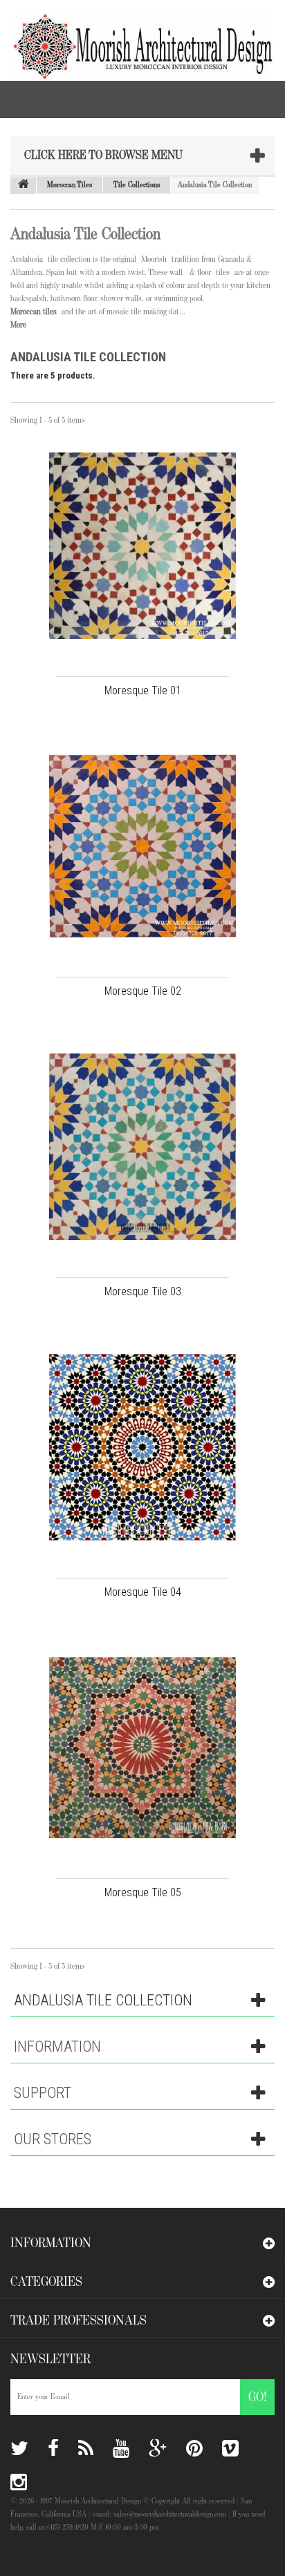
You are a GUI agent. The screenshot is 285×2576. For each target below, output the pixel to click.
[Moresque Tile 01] (142, 546)
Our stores (53, 2139)
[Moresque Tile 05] (142, 1748)
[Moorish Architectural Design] (136, 40)
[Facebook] (53, 2449)
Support (43, 2093)
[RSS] (86, 2449)
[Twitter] (19, 2449)
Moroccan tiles (34, 312)
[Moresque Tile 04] (142, 1447)
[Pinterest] (194, 2449)
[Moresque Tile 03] (142, 1147)
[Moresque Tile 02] (142, 846)
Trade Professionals (79, 2320)
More (18, 325)
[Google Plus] (158, 2449)
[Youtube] (121, 2449)
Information (57, 2047)
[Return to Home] (24, 186)
